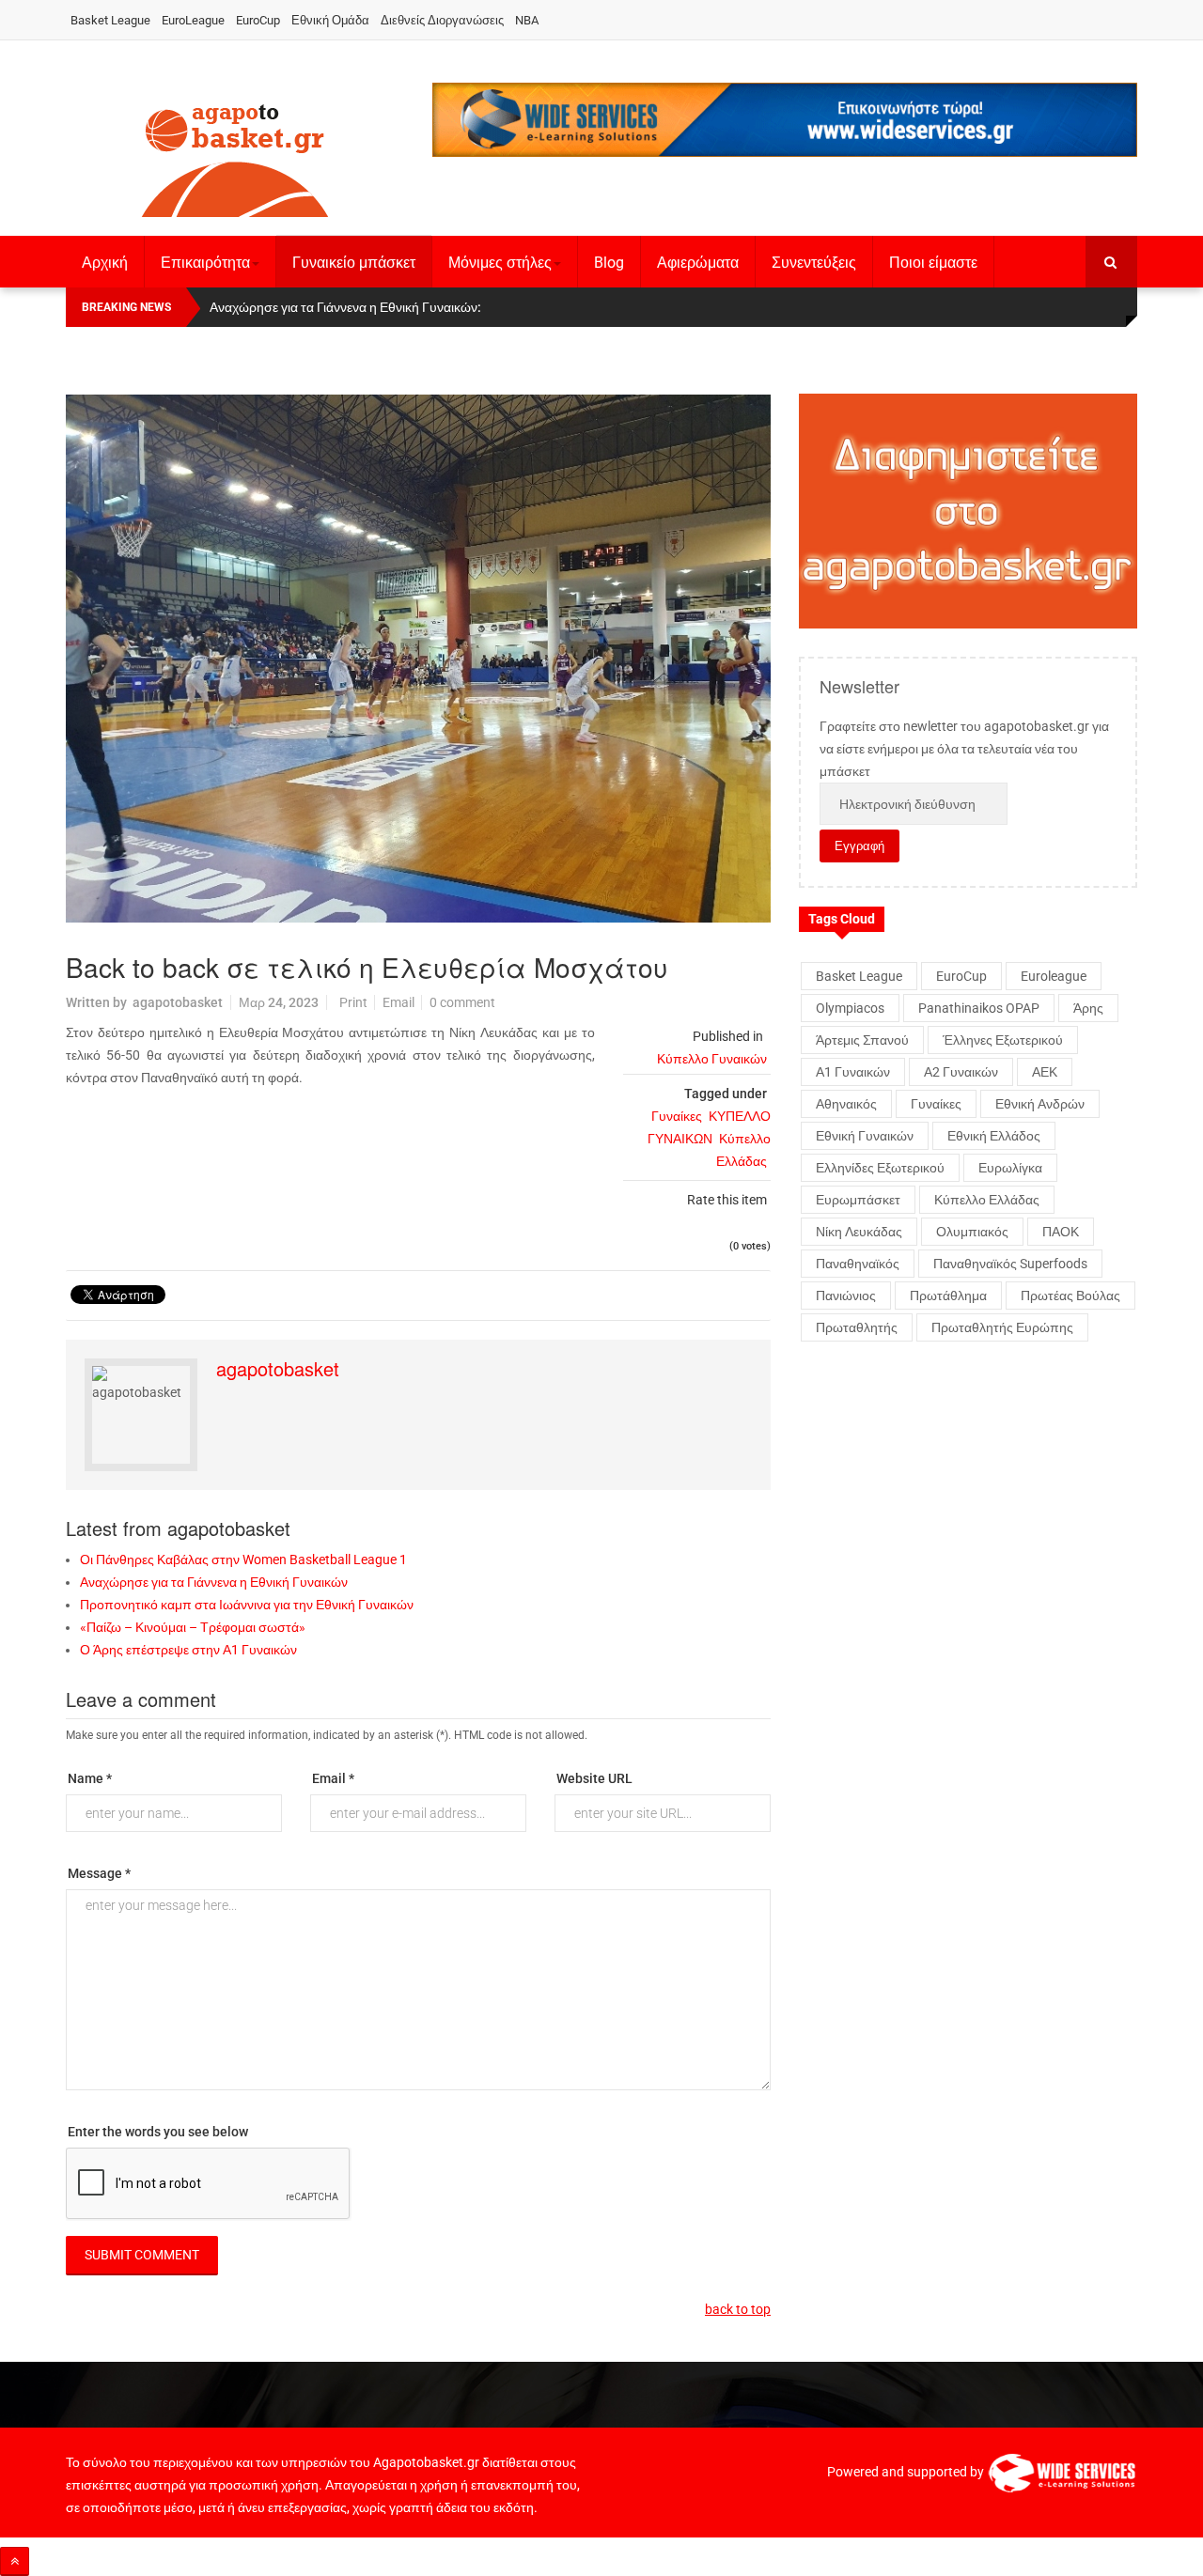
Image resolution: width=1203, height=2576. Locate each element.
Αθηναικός (846, 1104)
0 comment (462, 1002)
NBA (527, 20)
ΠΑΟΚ (1061, 1232)
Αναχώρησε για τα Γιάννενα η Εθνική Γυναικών (214, 1582)
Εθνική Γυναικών (865, 1136)
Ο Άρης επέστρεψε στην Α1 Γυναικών (188, 1650)
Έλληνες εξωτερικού (1003, 1040)
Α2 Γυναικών (961, 1072)
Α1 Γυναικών (853, 1072)
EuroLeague (193, 20)
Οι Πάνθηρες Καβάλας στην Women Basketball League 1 (243, 1560)
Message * (99, 1873)
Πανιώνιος (846, 1296)
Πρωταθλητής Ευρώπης (1002, 1327)
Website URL (594, 1778)
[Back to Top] (15, 2561)
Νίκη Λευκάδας (859, 1232)
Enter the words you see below (158, 2132)
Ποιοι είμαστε (933, 263)
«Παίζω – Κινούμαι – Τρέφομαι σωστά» (193, 1627)
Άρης (1088, 1008)
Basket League (110, 20)
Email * (333, 1778)
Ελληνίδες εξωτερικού (880, 1168)
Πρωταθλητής (857, 1327)
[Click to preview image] (418, 659)
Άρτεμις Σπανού (862, 1040)
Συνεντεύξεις (814, 263)
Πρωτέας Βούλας (1070, 1296)
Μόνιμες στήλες (500, 263)
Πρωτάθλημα (948, 1296)
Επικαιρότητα (205, 263)
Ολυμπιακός (972, 1232)
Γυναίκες (677, 1116)
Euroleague (1054, 976)
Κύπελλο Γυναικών (712, 1059)
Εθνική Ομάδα (330, 20)
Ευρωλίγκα (1010, 1168)
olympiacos (850, 1008)
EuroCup (258, 20)
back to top (738, 2309)
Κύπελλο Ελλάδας (987, 1200)
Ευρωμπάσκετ (858, 1200)
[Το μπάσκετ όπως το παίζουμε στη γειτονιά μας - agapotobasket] (235, 157)
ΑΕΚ (1045, 1072)
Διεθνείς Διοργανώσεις (442, 20)
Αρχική (105, 263)
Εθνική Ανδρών (1040, 1104)
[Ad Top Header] (785, 120)
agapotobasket (178, 1002)
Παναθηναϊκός (858, 1264)
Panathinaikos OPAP (979, 1008)
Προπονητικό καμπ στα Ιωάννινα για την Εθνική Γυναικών (247, 1605)
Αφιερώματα (698, 263)
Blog (609, 263)
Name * (90, 1778)
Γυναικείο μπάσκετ (354, 263)
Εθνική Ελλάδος (994, 1136)
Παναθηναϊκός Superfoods (1010, 1264)
